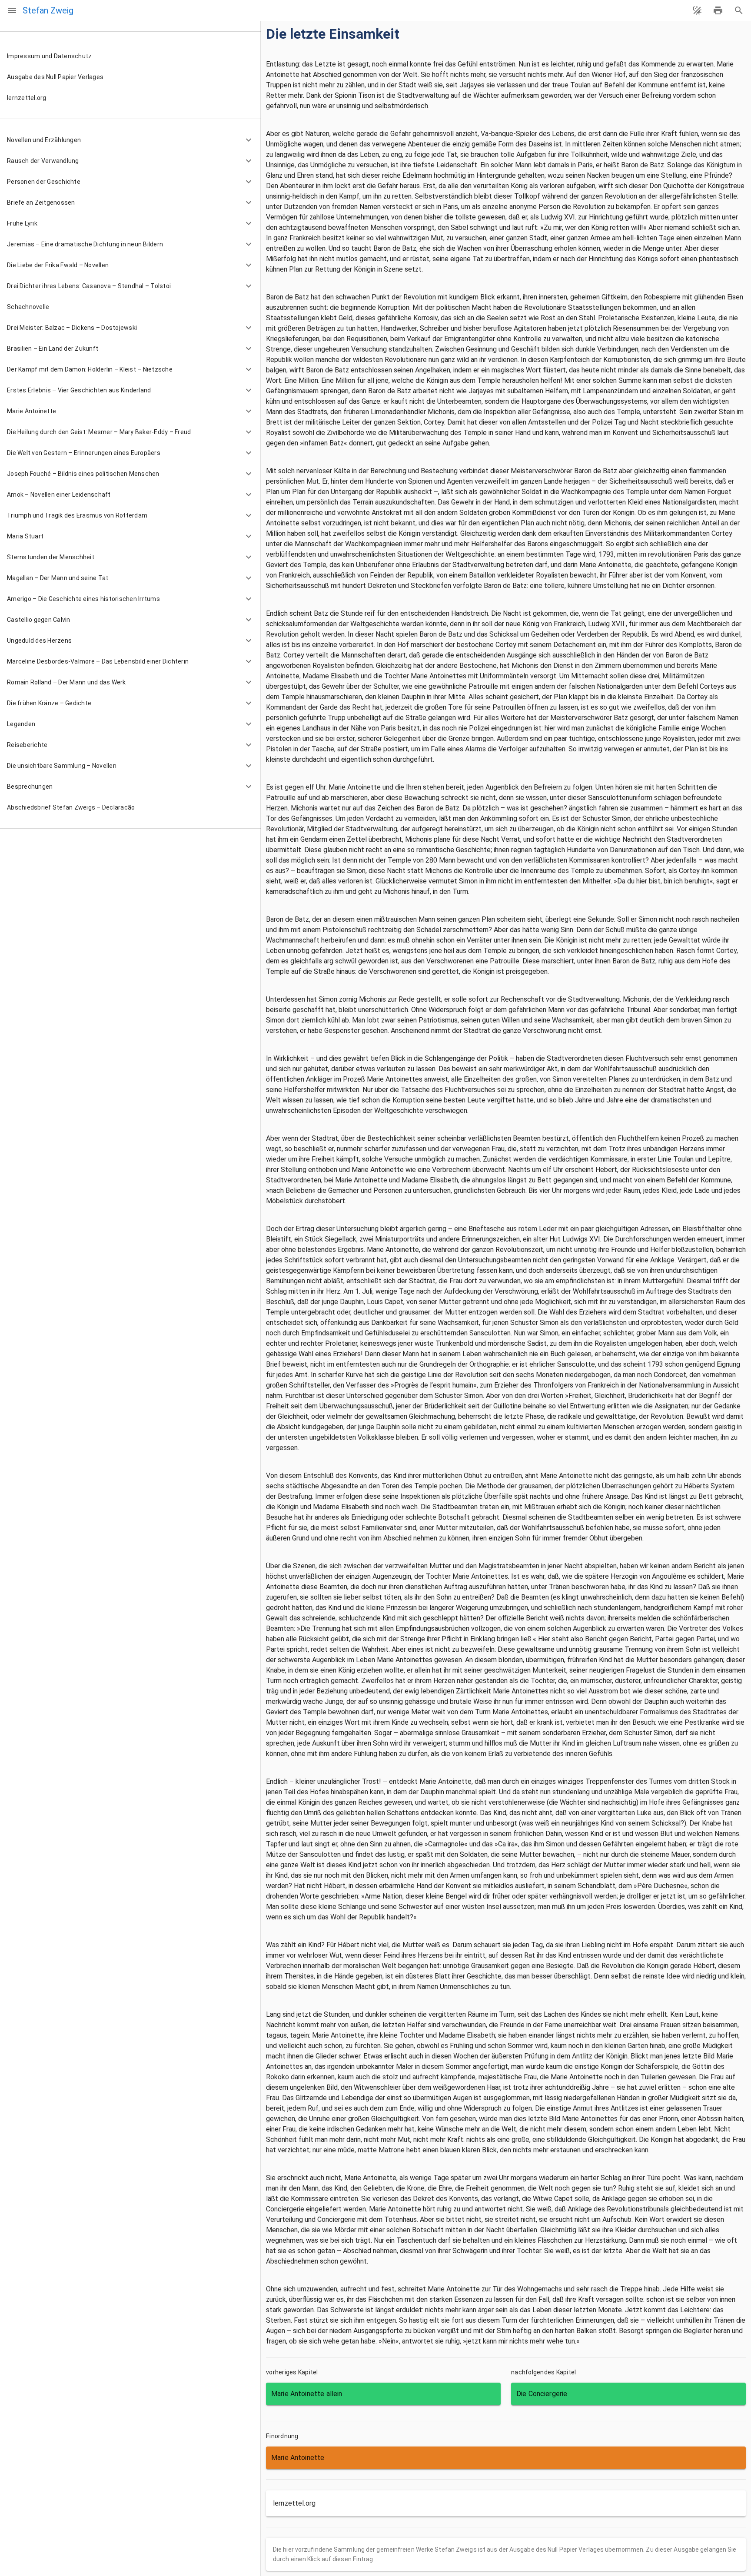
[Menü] (12, 10)
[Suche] (739, 10)
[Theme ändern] (697, 10)
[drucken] (718, 10)
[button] (130, 140)
